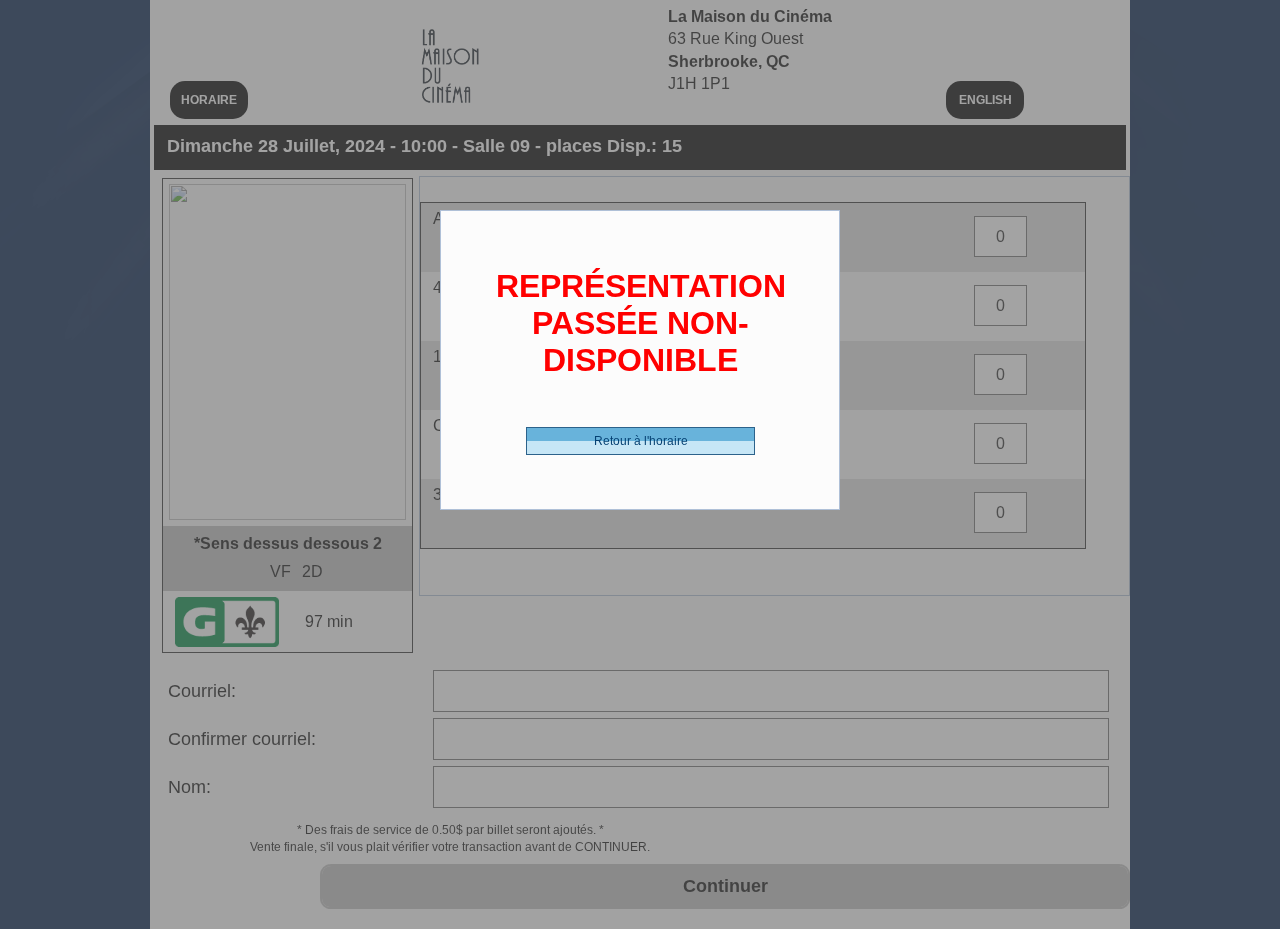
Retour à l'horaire (641, 441)
